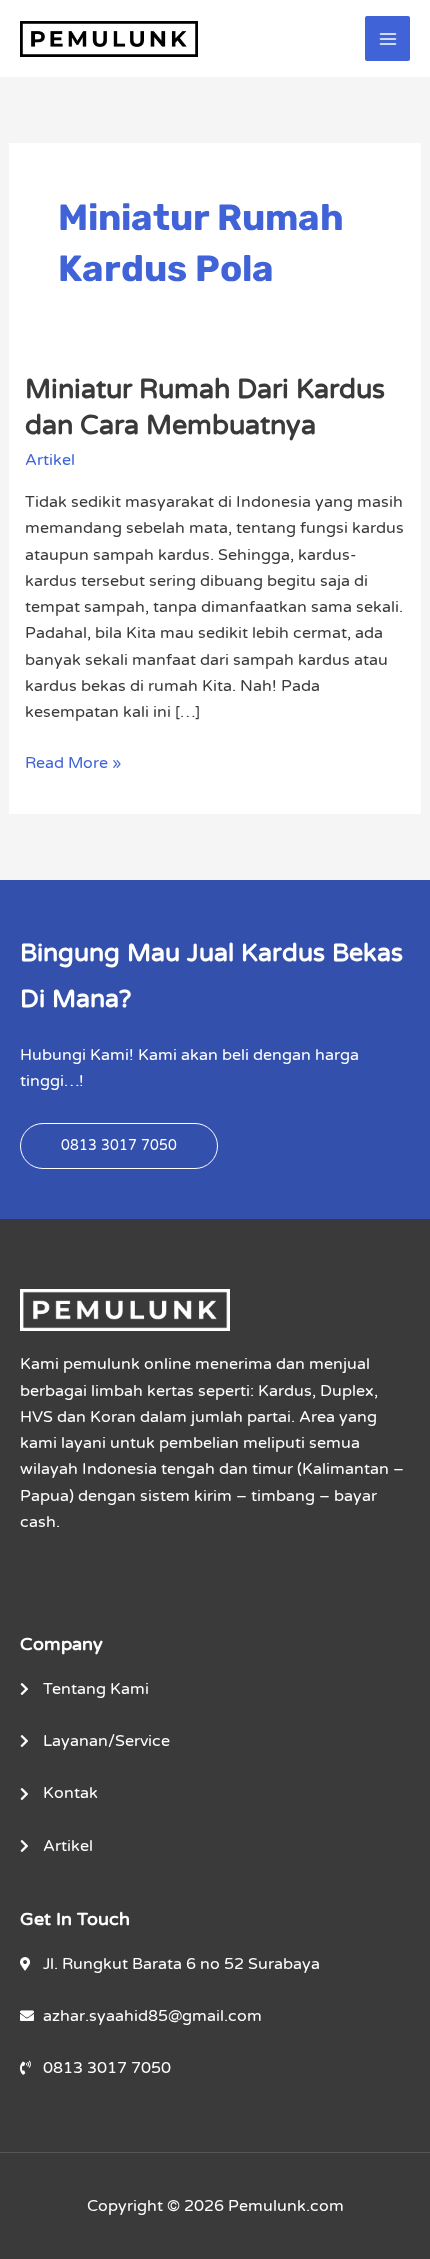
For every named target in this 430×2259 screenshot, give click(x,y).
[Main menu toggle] (387, 38)
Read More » (73, 761)
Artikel (50, 460)
